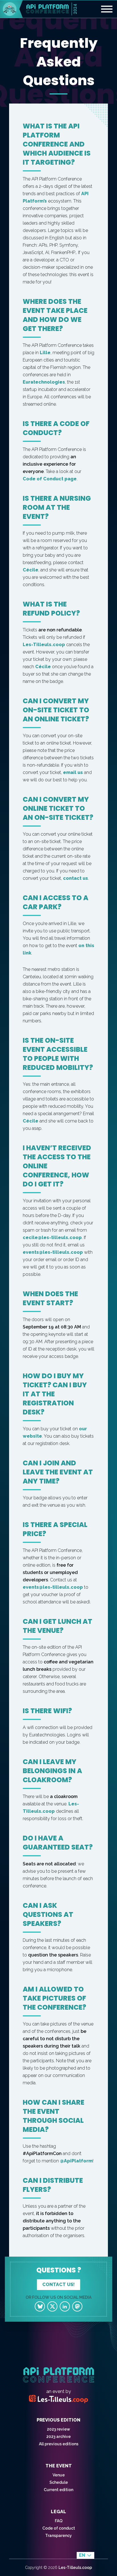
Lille (45, 353)
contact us (76, 878)
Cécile (31, 570)
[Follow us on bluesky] (40, 2306)
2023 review (58, 2429)
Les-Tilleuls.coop (44, 645)
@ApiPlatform (76, 2161)
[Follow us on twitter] (52, 2306)
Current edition (58, 2490)
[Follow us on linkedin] (65, 2306)
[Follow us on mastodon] (77, 2306)
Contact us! (58, 2284)
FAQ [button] (59, 2521)
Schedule (59, 2482)
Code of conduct (59, 2528)
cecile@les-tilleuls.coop (52, 1238)
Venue (59, 2475)
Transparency (58, 2536)
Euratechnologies (44, 382)
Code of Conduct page (50, 479)
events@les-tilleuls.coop (53, 1252)
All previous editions (59, 2444)
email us (73, 772)
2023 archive (58, 2437)
